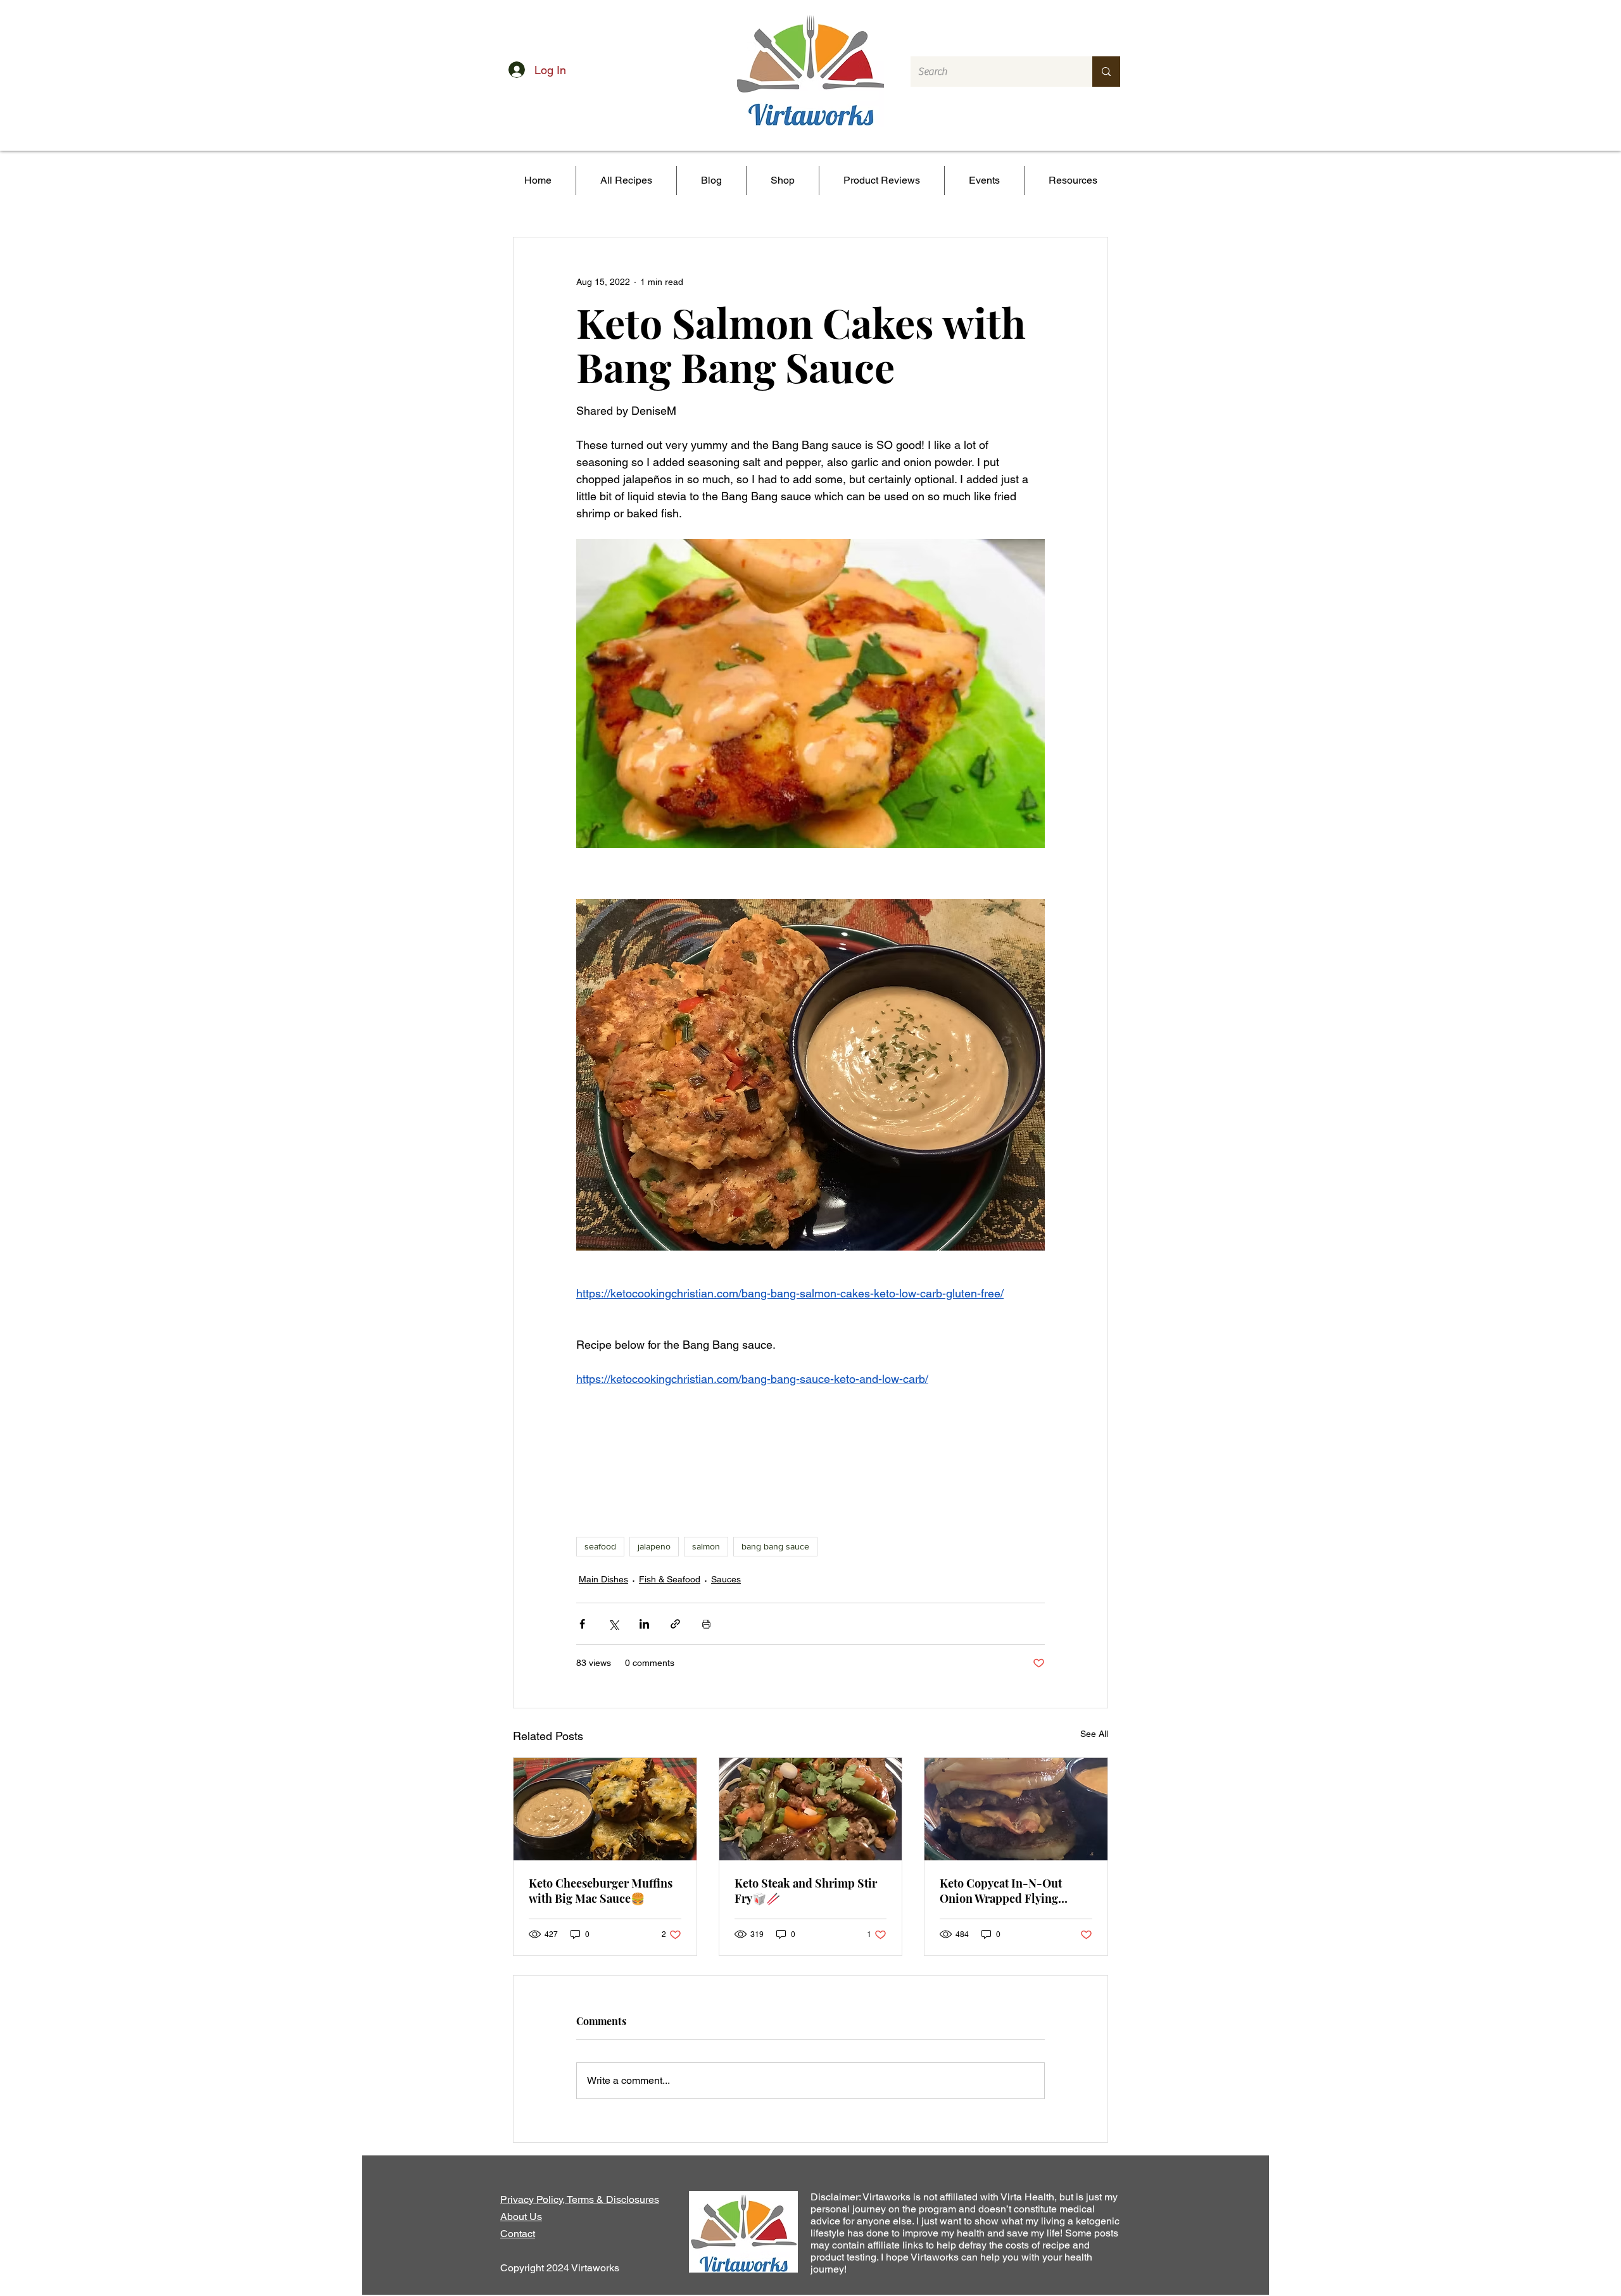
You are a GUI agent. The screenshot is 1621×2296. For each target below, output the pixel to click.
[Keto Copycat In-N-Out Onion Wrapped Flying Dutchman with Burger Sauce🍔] (1016, 1809)
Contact (518, 2234)
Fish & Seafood (670, 1579)
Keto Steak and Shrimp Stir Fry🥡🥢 (806, 1891)
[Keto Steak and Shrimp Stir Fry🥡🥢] (811, 1809)
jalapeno (654, 1546)
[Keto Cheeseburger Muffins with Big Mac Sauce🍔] (605, 1809)
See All (1094, 1734)
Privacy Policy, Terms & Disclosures (580, 2199)
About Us (521, 2217)
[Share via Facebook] (582, 1624)
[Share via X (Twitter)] (613, 1624)
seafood (600, 1546)
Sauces (726, 1579)
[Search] (1106, 72)
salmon (706, 1546)
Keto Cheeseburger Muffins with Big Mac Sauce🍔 (601, 1891)
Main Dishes (603, 1579)
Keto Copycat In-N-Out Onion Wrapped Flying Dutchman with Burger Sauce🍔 (1001, 1891)
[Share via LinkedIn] (644, 1624)
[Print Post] (706, 1624)
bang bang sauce (775, 1546)
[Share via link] (675, 1624)
